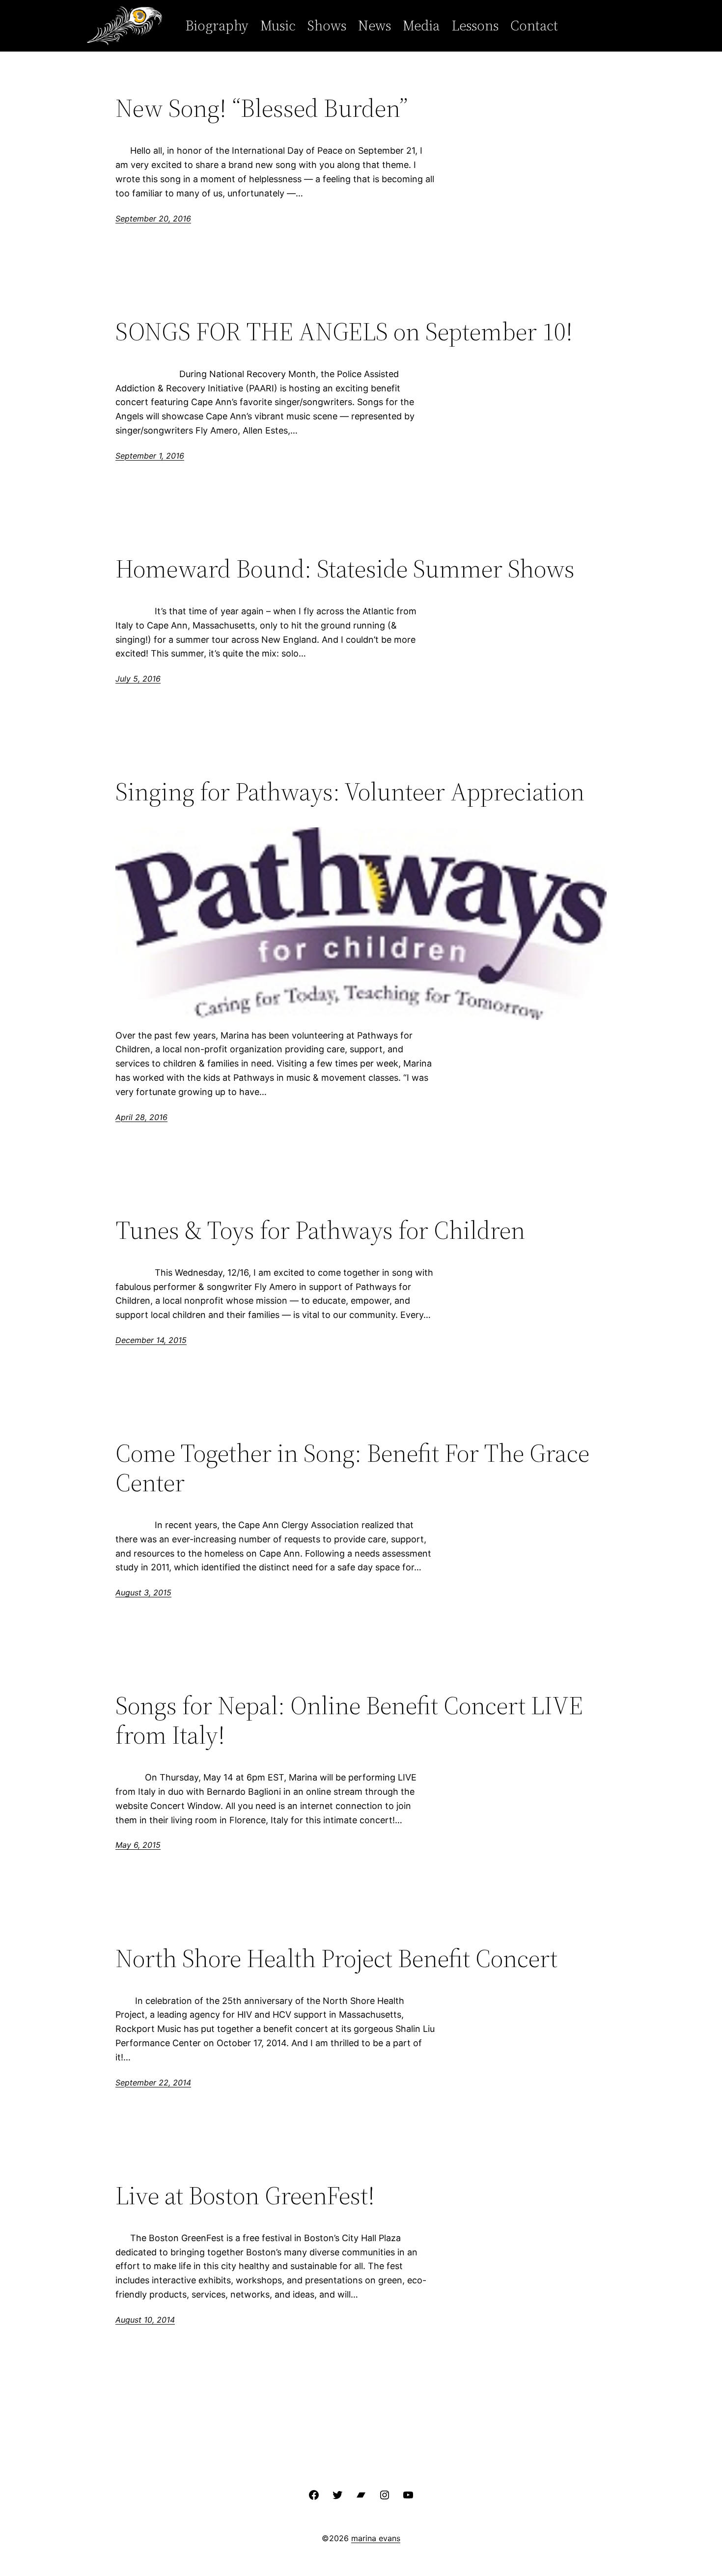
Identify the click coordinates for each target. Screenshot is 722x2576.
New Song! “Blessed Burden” (262, 108)
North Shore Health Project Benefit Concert (336, 1958)
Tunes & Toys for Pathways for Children (320, 1230)
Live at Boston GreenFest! (245, 2195)
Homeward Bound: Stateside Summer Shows (345, 569)
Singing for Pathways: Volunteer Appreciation (350, 792)
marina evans (376, 2538)
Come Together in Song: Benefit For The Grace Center (352, 1468)
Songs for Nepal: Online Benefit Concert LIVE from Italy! (349, 1720)
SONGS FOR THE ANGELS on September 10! (344, 331)
